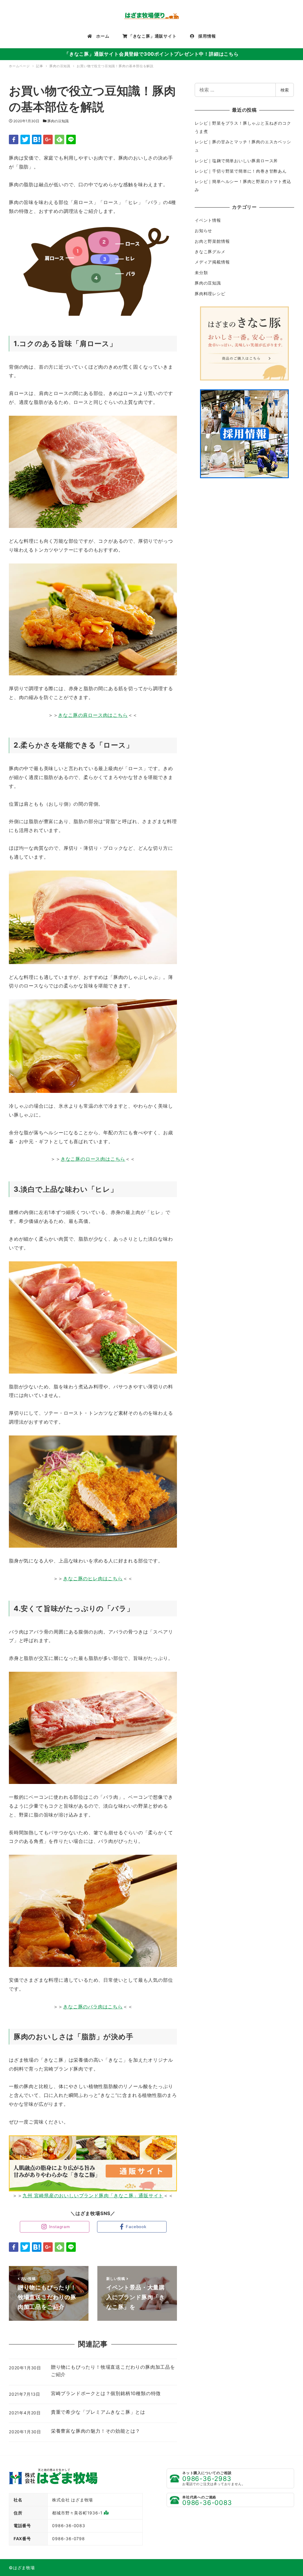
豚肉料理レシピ (210, 294)
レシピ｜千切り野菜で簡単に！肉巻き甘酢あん (241, 171)
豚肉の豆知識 (58, 121)
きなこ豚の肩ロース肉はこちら (93, 715)
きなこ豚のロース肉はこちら (93, 1159)
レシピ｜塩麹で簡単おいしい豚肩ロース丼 (236, 161)
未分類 (201, 273)
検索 (285, 90)
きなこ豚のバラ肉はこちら (93, 2007)
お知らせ (203, 231)
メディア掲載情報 (212, 262)
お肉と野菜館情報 (212, 241)
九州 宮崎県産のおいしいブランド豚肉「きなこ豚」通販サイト (93, 2196)
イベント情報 (208, 220)
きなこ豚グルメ (210, 252)
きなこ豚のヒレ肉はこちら (93, 1578)
